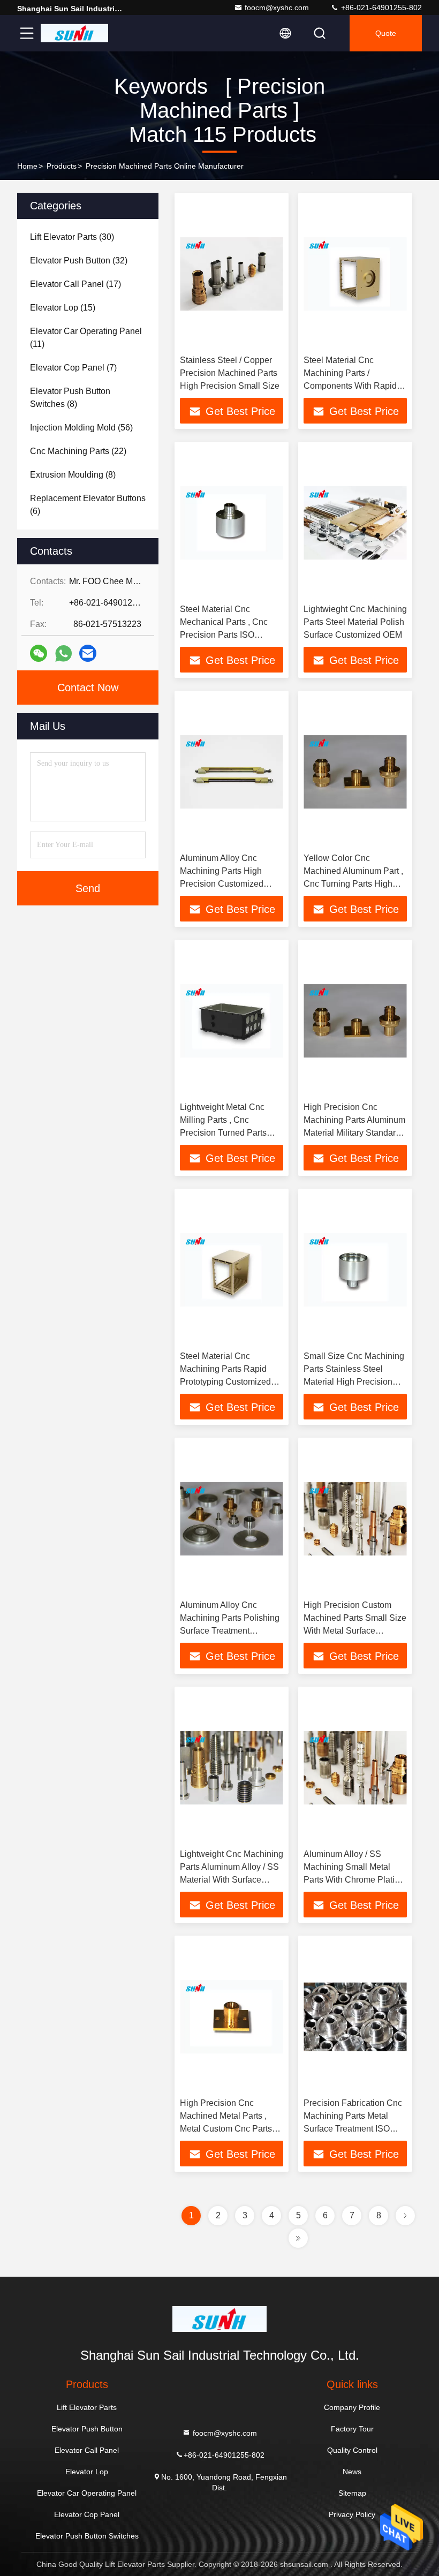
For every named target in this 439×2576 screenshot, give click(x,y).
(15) (63, 308)
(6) (88, 505)
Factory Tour (352, 2429)
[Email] (88, 653)
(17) (75, 284)
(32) (79, 260)
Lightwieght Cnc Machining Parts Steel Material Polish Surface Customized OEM (355, 622)
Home (27, 166)
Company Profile (352, 2407)
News (352, 2472)
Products (62, 166)
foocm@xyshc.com (277, 7)
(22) (78, 451)
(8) (70, 398)
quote (386, 33)
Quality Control (352, 2450)
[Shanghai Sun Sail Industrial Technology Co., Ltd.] (74, 33)
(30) (72, 237)
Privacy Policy (352, 2514)
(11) (86, 338)
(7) (73, 368)
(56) (81, 428)
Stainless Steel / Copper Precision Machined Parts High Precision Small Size (230, 373)
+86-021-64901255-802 (380, 7)
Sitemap (352, 2493)
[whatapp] (63, 654)
